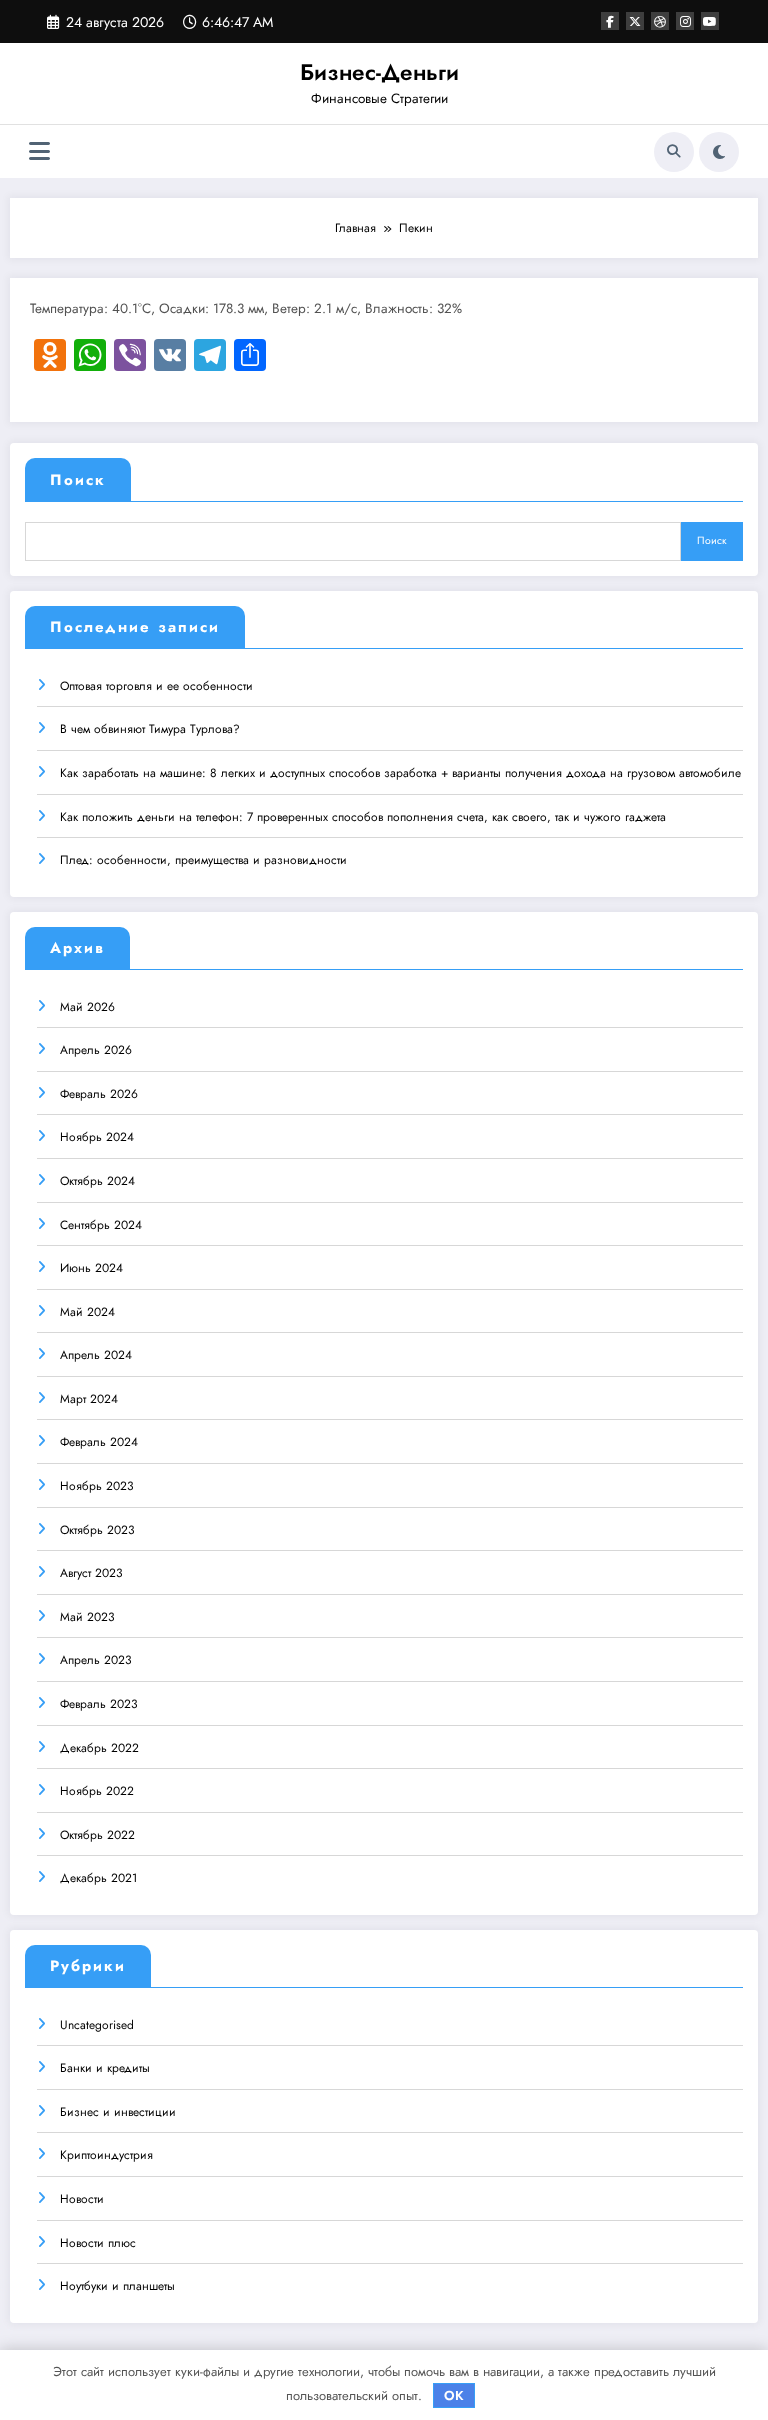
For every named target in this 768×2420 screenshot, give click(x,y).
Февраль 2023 (99, 1704)
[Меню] (39, 151)
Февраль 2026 (99, 1094)
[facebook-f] (610, 21)
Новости (82, 2199)
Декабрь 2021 (98, 1878)
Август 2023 (91, 1573)
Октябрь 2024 (97, 1181)
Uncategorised (97, 2025)
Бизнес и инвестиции (118, 2112)
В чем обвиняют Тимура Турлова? (150, 729)
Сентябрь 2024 (101, 1225)
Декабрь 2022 (99, 1748)
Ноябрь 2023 (97, 1486)
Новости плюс (98, 2243)
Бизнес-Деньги (379, 72)
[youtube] (710, 21)
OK (454, 2395)
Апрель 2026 (96, 1050)
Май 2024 (87, 1312)
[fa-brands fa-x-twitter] (635, 21)
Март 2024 (89, 1399)
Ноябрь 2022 (97, 1791)
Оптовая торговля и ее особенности (156, 686)
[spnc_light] (719, 152)
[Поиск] (674, 152)
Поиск (78, 480)
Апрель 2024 (96, 1355)
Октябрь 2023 (97, 1530)
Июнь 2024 (91, 1268)
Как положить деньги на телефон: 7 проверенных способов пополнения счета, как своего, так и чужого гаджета (363, 817)
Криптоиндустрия (106, 2155)
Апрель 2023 (96, 1660)
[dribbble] (660, 21)
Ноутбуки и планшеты (117, 2286)
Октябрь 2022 (97, 1835)
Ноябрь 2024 (97, 1137)
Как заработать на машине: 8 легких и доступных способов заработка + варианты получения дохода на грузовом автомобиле (400, 773)
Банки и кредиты (105, 2068)
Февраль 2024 (99, 1442)
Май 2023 (87, 1617)
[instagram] (685, 21)
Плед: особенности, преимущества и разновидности (203, 860)
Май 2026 (87, 1007)
